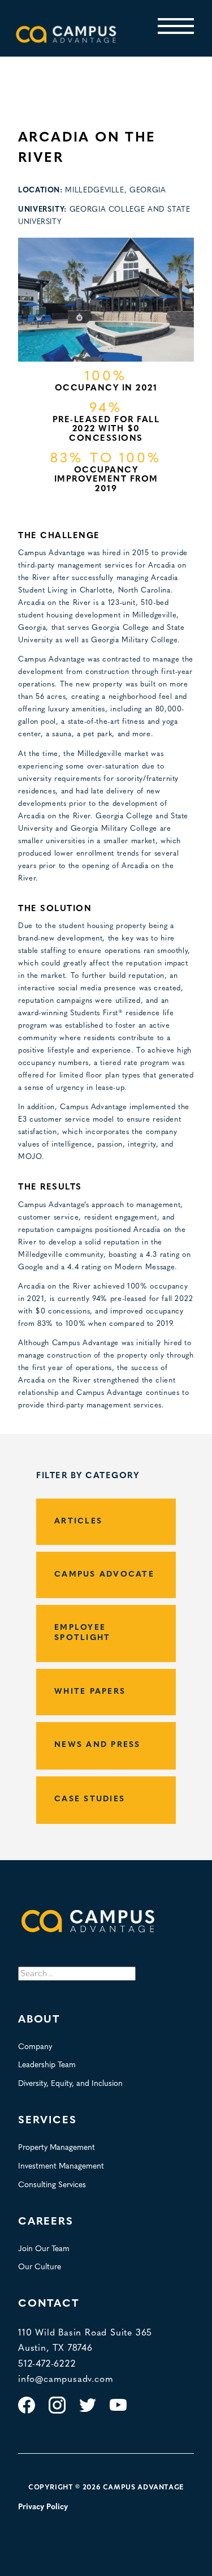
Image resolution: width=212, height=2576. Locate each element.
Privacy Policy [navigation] (43, 2507)
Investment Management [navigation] (61, 2167)
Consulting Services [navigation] (52, 2185)
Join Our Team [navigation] (44, 2249)
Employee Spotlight (82, 1633)
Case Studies (90, 1799)
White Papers (90, 1692)
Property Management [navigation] (57, 2148)
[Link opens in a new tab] (27, 2412)
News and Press (98, 1745)
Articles (78, 1521)
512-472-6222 (47, 2364)
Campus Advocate (104, 1575)
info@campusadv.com (66, 2380)
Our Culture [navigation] (40, 2267)
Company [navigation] (35, 2047)
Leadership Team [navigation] (47, 2065)
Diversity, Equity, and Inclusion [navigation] (70, 2084)
